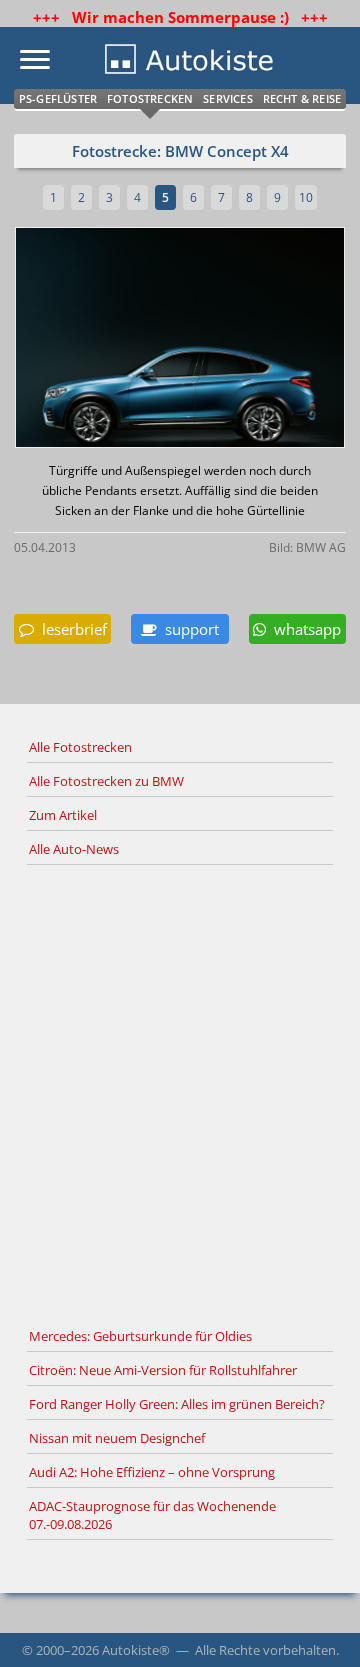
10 (306, 197)
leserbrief (70, 629)
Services (228, 98)
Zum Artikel (63, 815)
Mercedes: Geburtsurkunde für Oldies (140, 1336)
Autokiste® (136, 1650)
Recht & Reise (302, 98)
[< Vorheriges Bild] (54, 339)
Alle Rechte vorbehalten (265, 1650)
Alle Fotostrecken (80, 747)
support (188, 629)
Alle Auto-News (74, 849)
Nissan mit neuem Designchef (117, 1438)
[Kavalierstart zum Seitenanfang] (318, 1625)
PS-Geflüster (58, 98)
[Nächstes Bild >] (235, 339)
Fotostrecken (150, 98)
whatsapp (303, 629)
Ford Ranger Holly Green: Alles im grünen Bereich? (177, 1404)
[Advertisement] (180, 1093)
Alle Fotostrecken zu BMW (106, 781)
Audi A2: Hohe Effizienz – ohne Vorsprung (152, 1472)
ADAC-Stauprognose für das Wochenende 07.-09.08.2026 (152, 1515)
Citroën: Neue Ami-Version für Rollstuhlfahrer (163, 1370)
